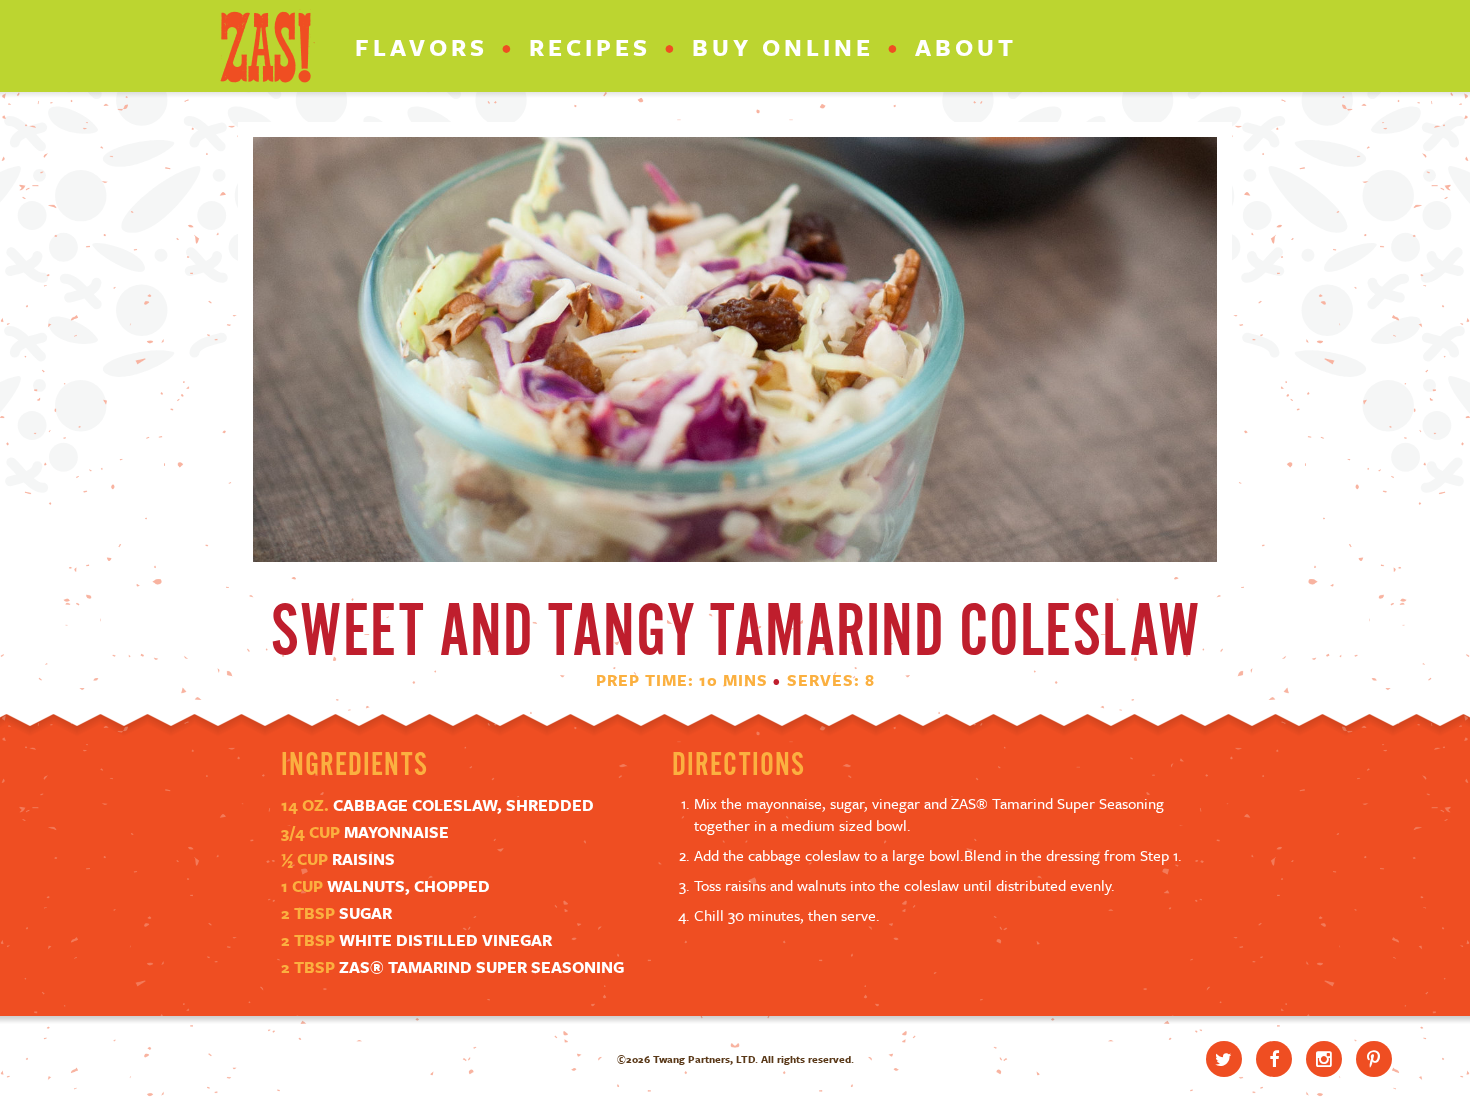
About (966, 47)
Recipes (590, 47)
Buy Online (783, 47)
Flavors (421, 47)
